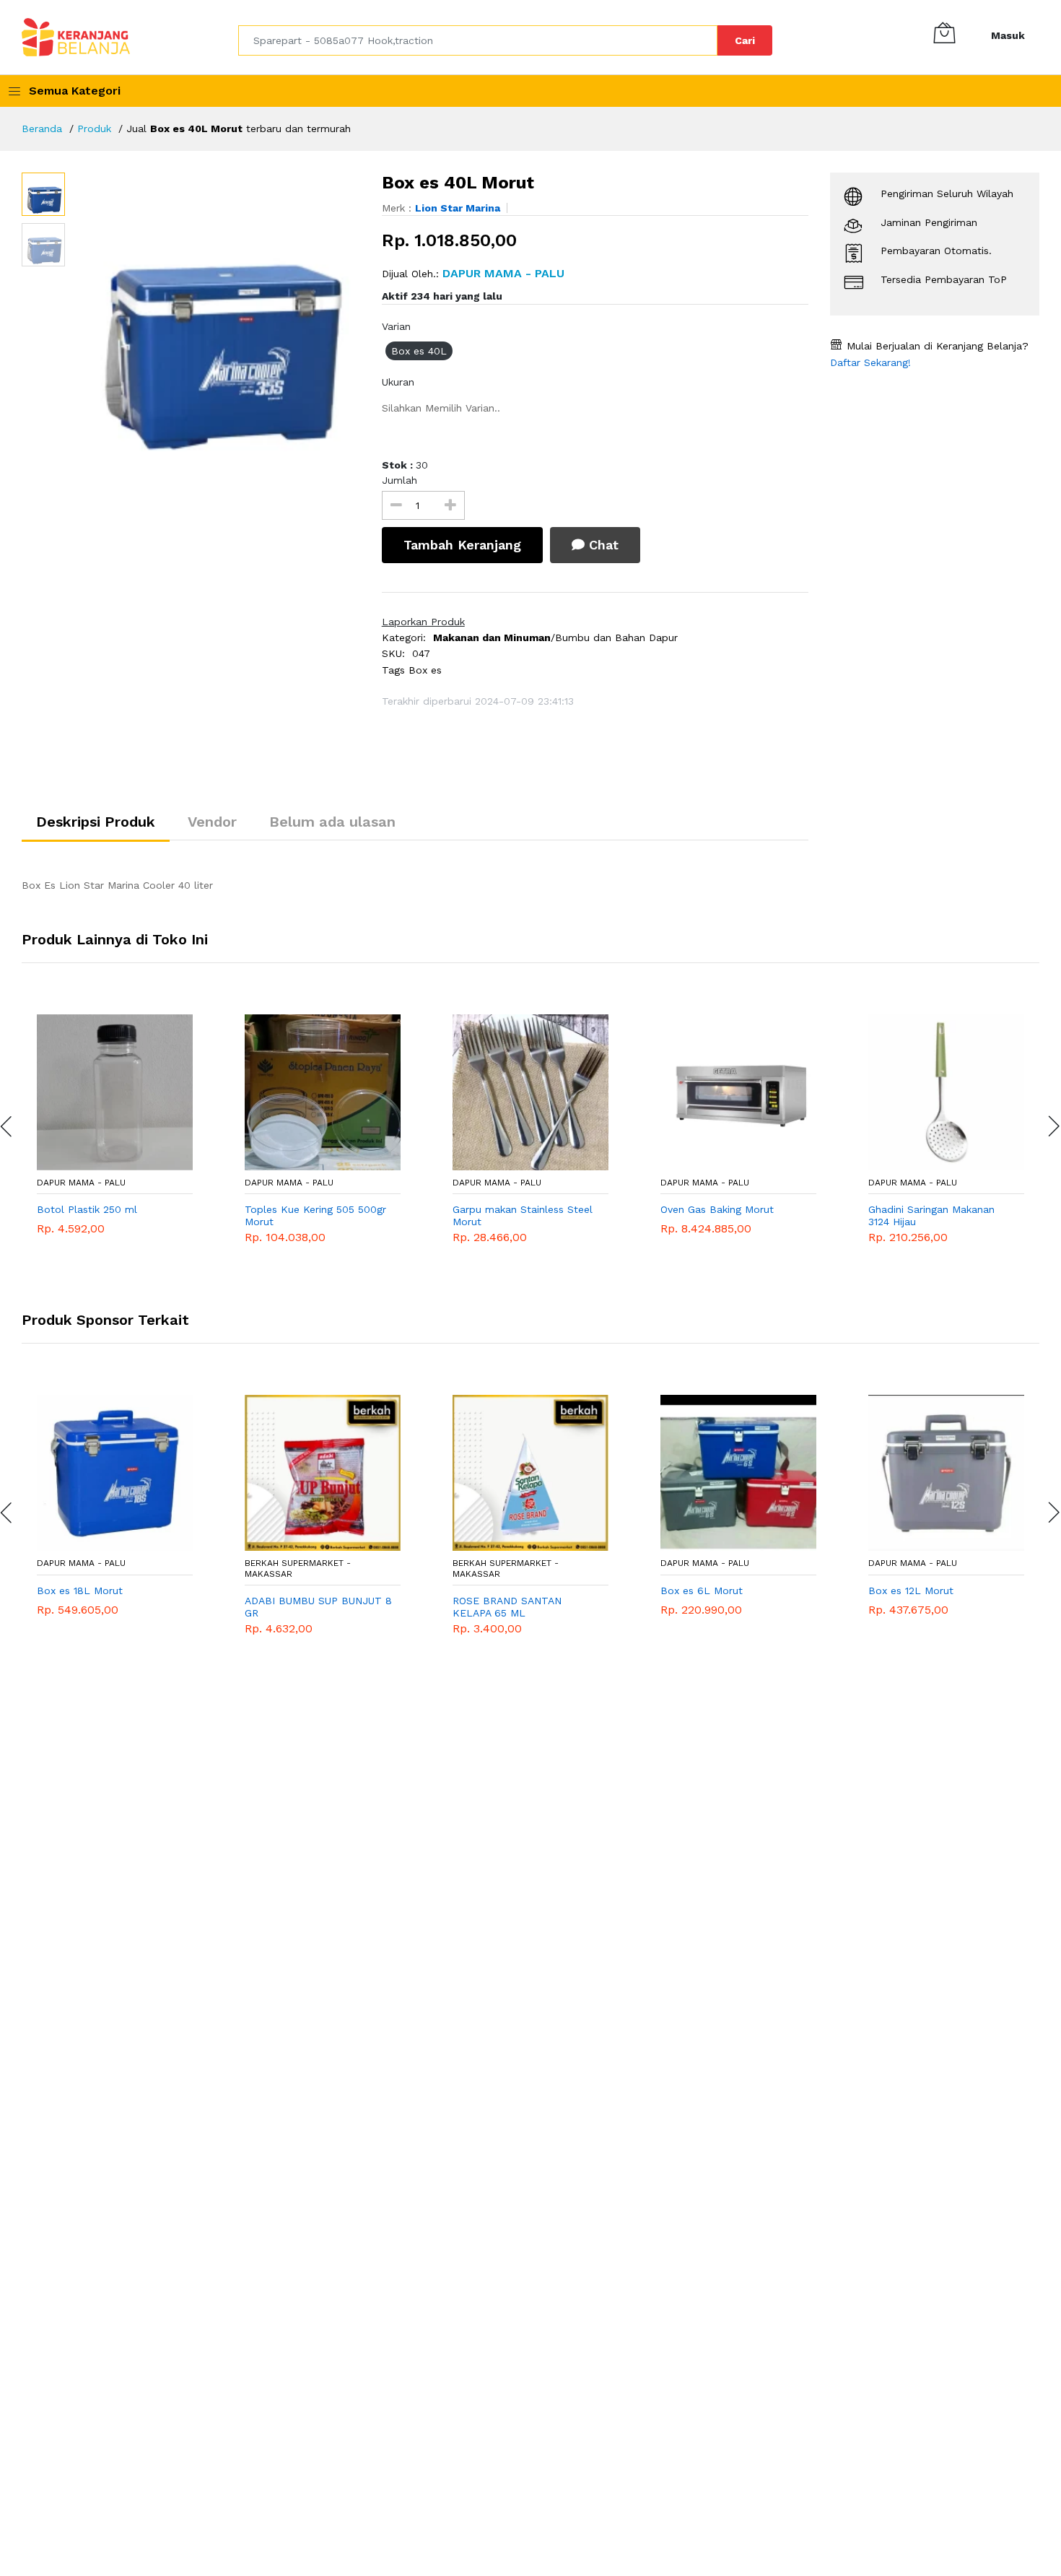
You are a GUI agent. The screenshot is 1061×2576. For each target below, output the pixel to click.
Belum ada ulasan (332, 822)
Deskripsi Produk (96, 822)
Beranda (42, 129)
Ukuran (398, 382)
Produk (94, 129)
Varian (396, 326)
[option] (216, 317)
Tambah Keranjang (462, 545)
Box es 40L (419, 351)
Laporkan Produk (423, 622)
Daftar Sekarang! (870, 362)
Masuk (1008, 35)
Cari (745, 40)
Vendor (212, 822)
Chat (602, 545)
